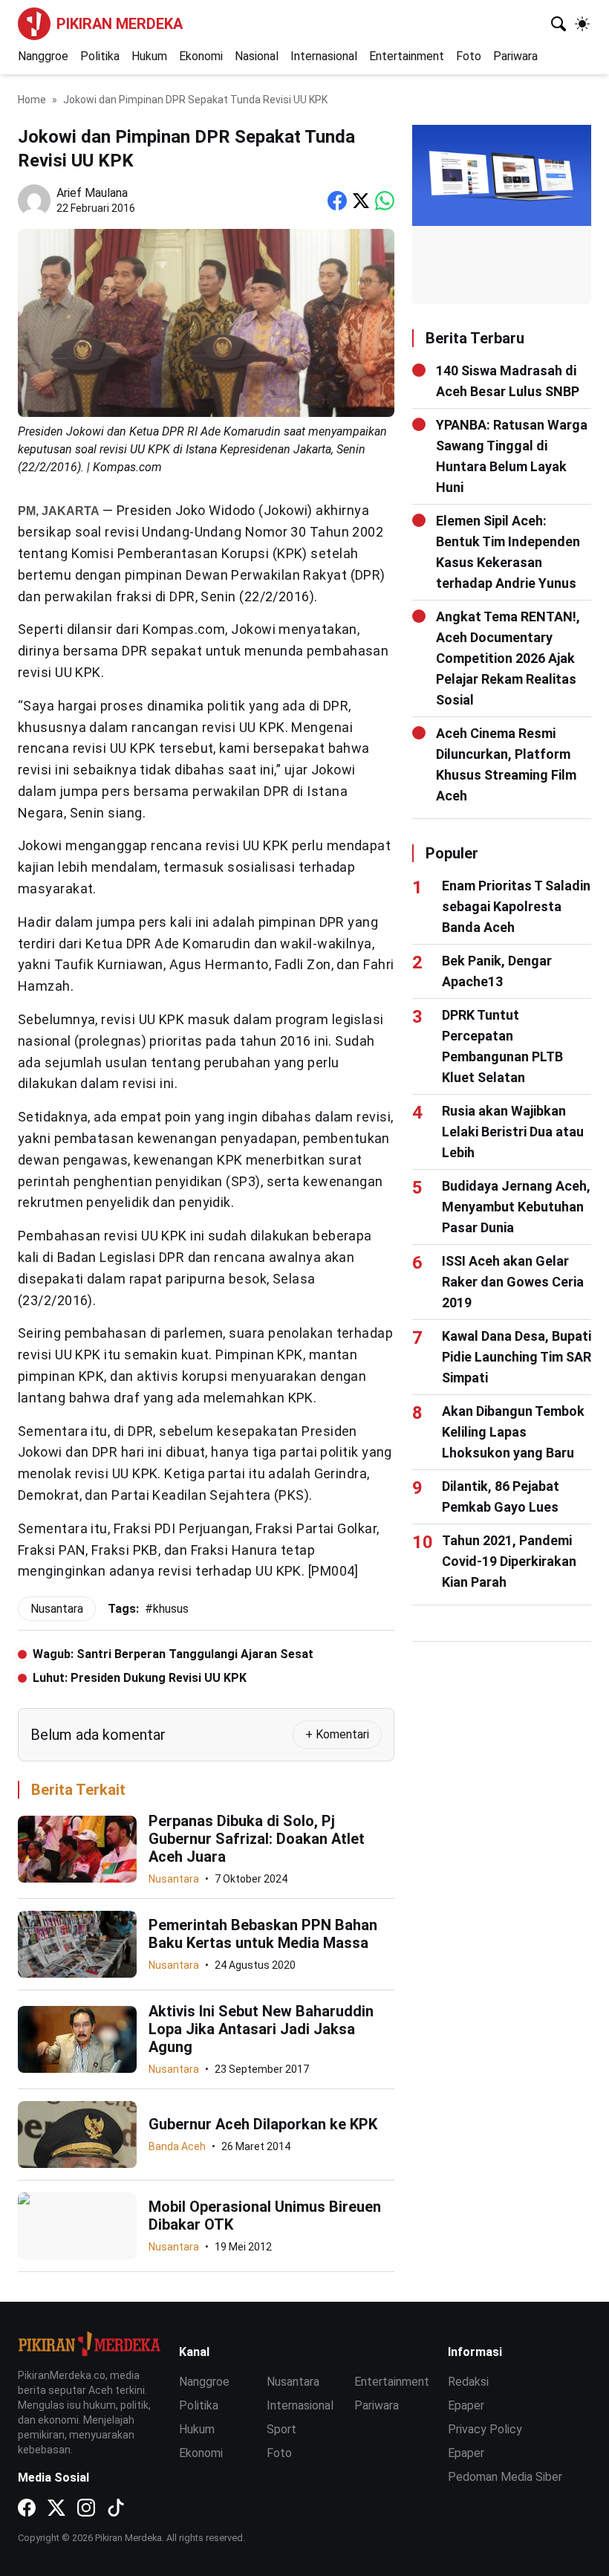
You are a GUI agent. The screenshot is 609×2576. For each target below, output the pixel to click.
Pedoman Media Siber (505, 2477)
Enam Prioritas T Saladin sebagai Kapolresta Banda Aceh (516, 906)
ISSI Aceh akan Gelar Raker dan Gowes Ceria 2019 (513, 1282)
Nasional (257, 56)
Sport (281, 2429)
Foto (469, 56)
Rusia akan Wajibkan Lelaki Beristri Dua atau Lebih (513, 1132)
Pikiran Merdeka (120, 24)
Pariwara (515, 56)
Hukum (149, 56)
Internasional (324, 56)
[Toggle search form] (558, 24)
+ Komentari (337, 1734)
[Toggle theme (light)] (582, 24)
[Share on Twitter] (361, 201)
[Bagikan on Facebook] (337, 201)
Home (32, 100)
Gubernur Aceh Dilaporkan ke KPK (263, 2124)
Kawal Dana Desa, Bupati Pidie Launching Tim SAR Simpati (517, 1357)
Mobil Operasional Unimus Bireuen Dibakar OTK (265, 2216)
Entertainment (407, 56)
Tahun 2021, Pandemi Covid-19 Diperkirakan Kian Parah (509, 1561)
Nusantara (174, 1879)
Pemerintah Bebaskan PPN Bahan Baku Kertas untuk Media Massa (263, 1934)
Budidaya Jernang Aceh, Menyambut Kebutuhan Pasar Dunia (516, 1207)
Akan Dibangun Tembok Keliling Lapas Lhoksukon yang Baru (513, 1432)
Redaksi (468, 2382)
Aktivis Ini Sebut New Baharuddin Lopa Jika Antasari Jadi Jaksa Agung (261, 2029)
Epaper (466, 2405)
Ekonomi (201, 56)
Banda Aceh (177, 2146)
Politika (100, 56)
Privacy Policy (485, 2429)
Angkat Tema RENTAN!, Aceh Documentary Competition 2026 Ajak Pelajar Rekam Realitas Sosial (508, 658)
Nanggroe (43, 56)
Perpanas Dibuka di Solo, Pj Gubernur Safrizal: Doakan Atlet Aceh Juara (257, 1839)
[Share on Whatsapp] (385, 201)
